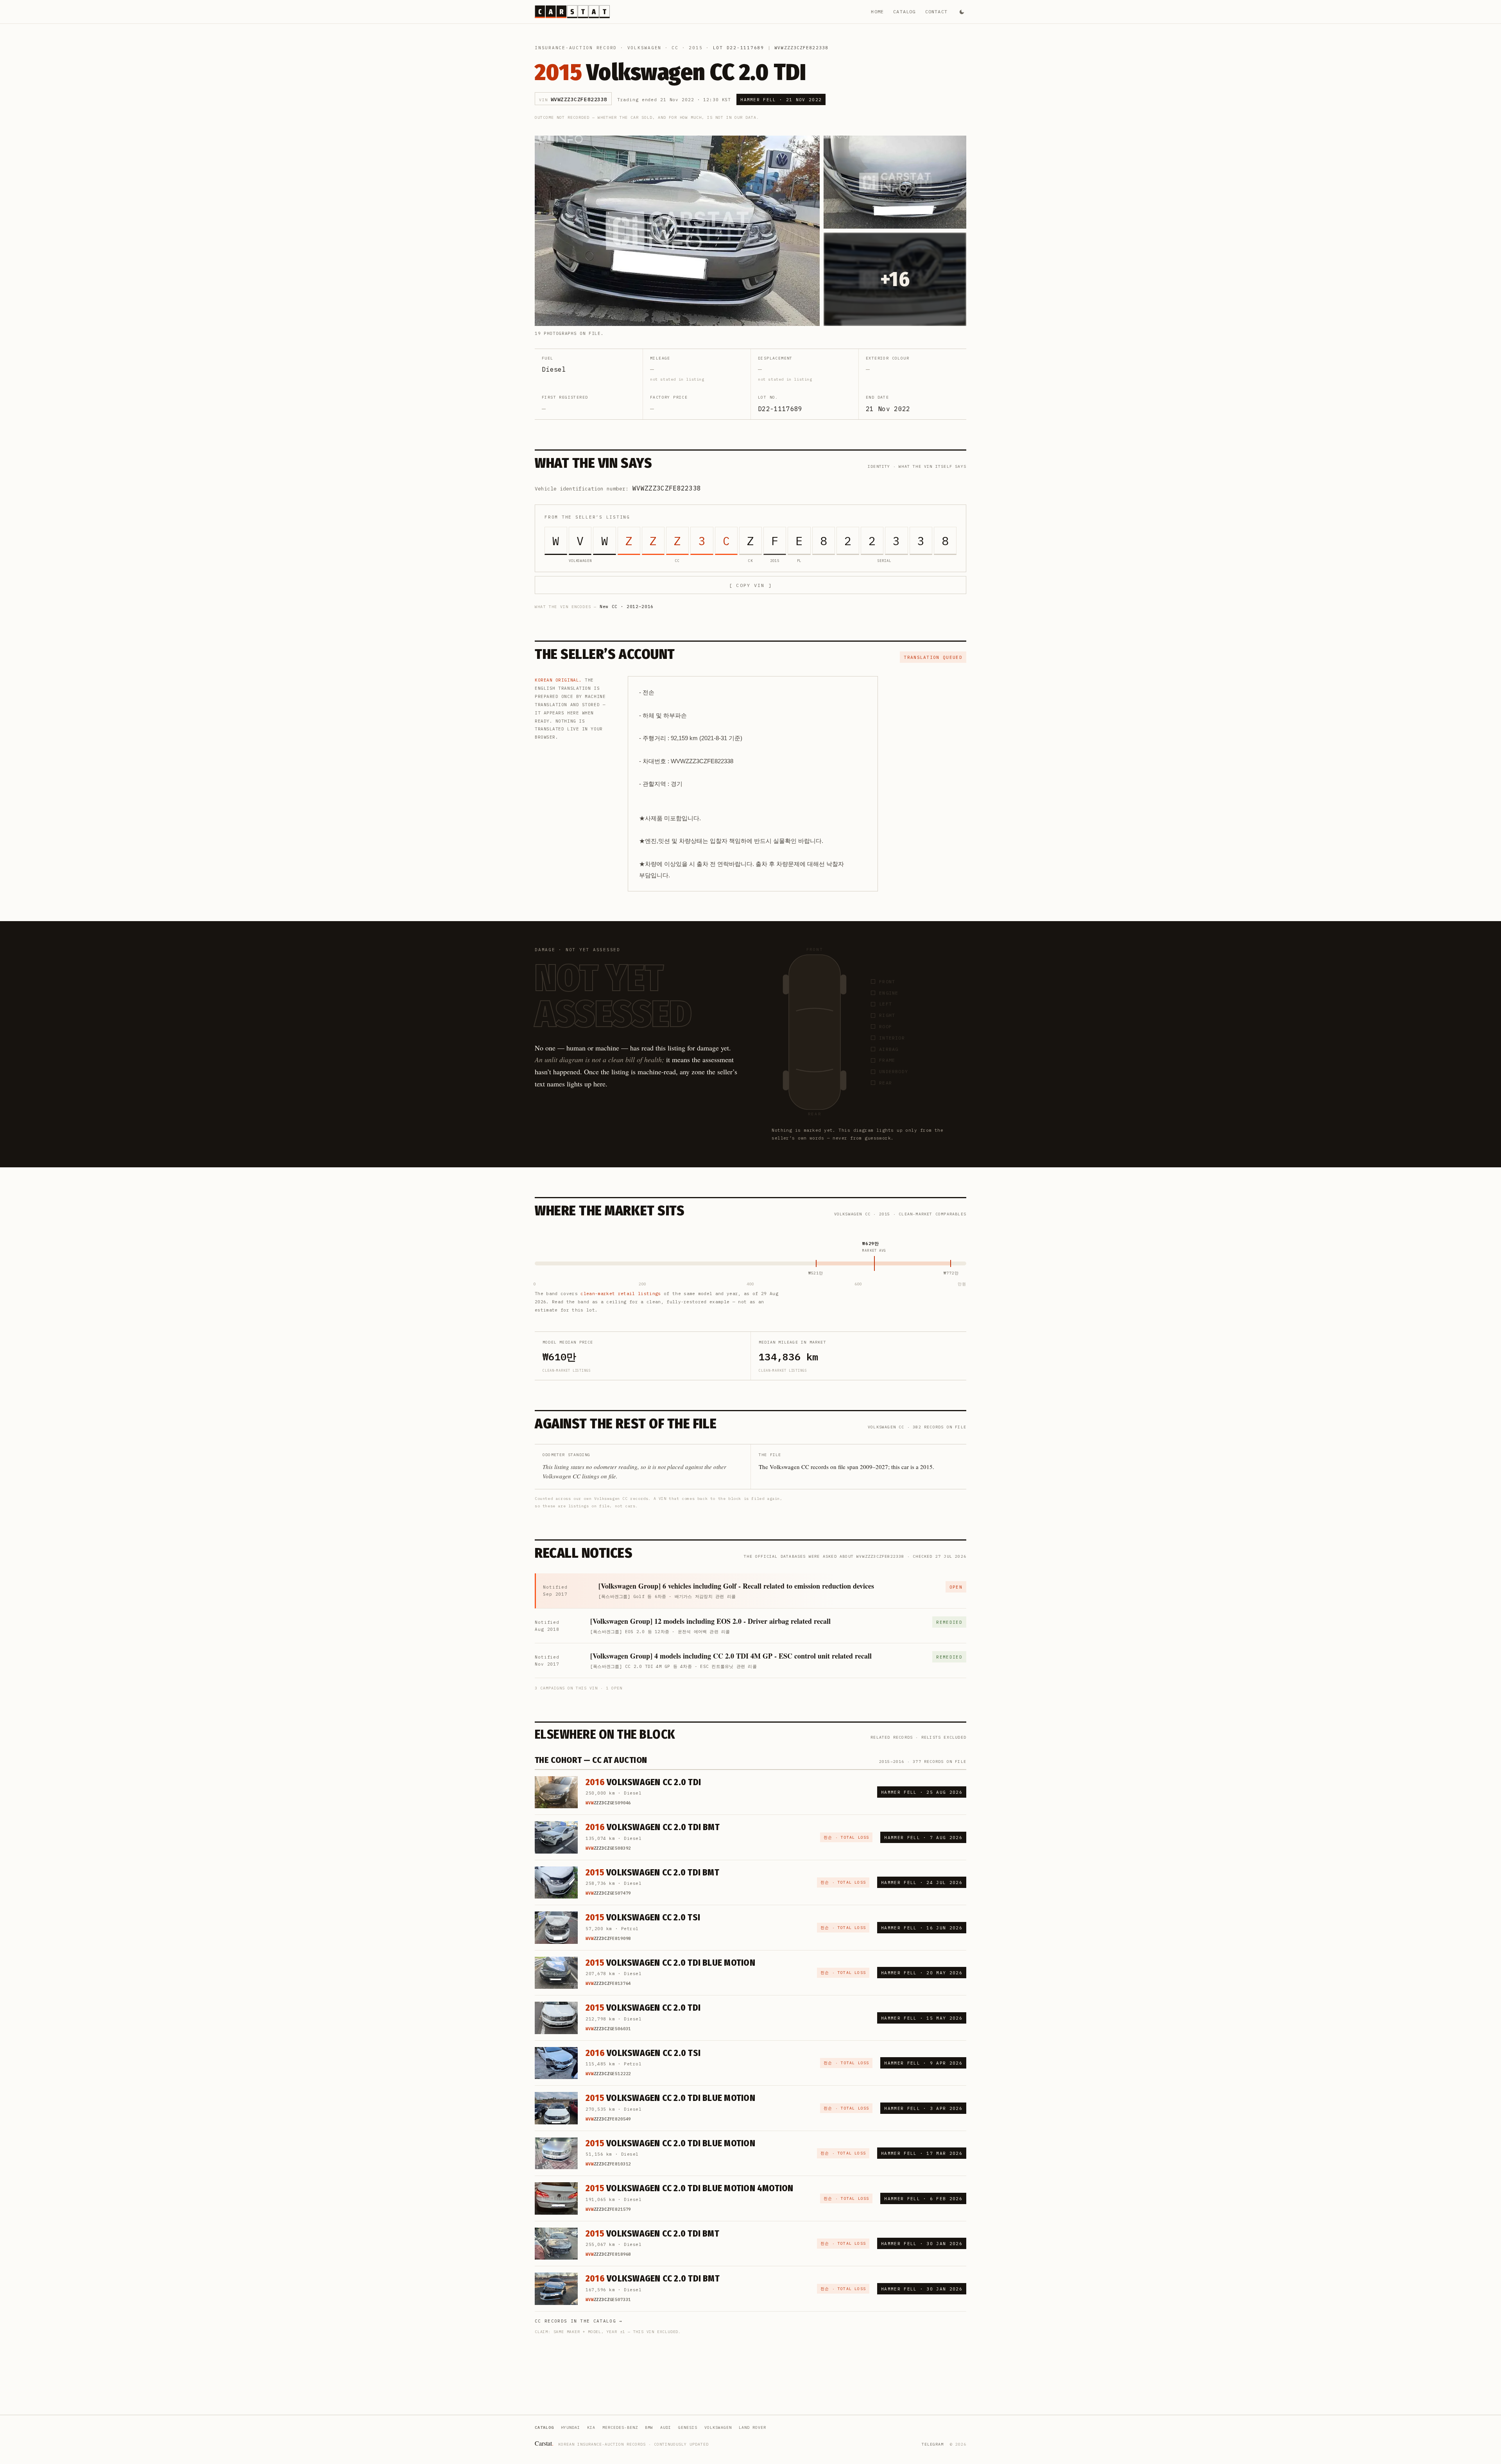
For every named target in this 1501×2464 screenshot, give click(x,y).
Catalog (904, 12)
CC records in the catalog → (579, 2321)
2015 (696, 48)
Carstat (544, 2443)
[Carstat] (572, 12)
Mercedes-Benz (620, 2427)
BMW (649, 2427)
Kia (591, 2427)
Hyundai (570, 2427)
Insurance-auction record (576, 48)
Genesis (688, 2427)
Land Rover (752, 2427)
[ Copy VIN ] (750, 585)
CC (675, 48)
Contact (936, 12)
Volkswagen (645, 48)
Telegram (933, 2444)
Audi (666, 2427)
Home (877, 12)
